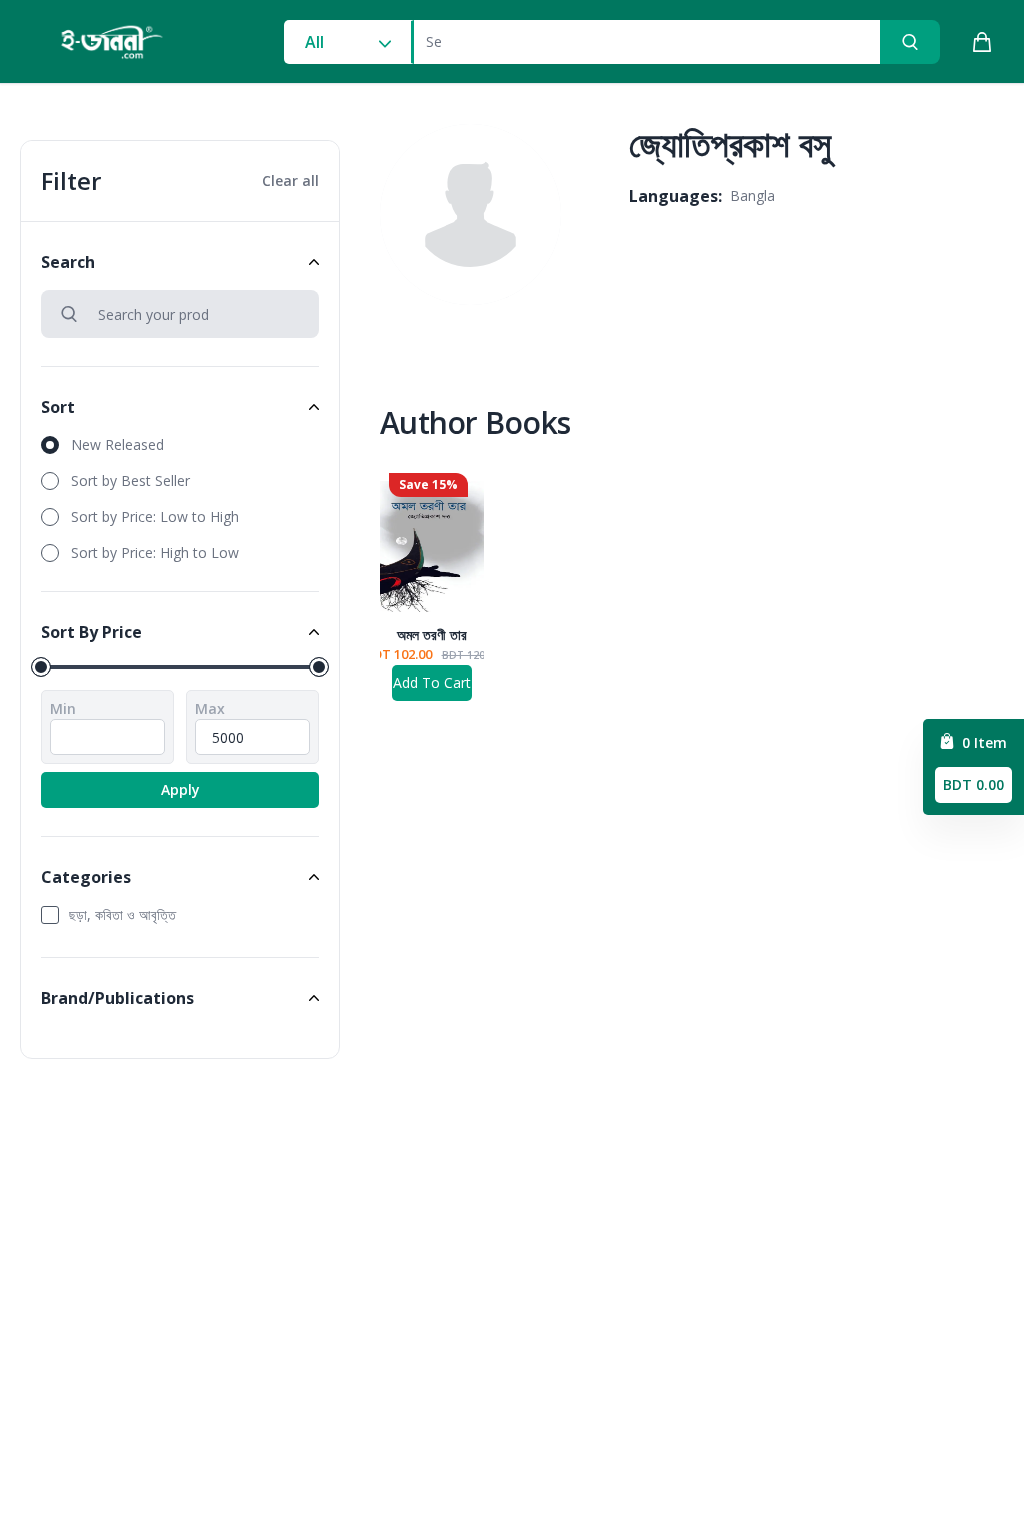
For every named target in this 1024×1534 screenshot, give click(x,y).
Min (63, 708)
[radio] (180, 445)
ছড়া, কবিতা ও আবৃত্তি (122, 914)
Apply (180, 789)
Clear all (290, 180)
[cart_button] (982, 42)
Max (210, 708)
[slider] (41, 667)
